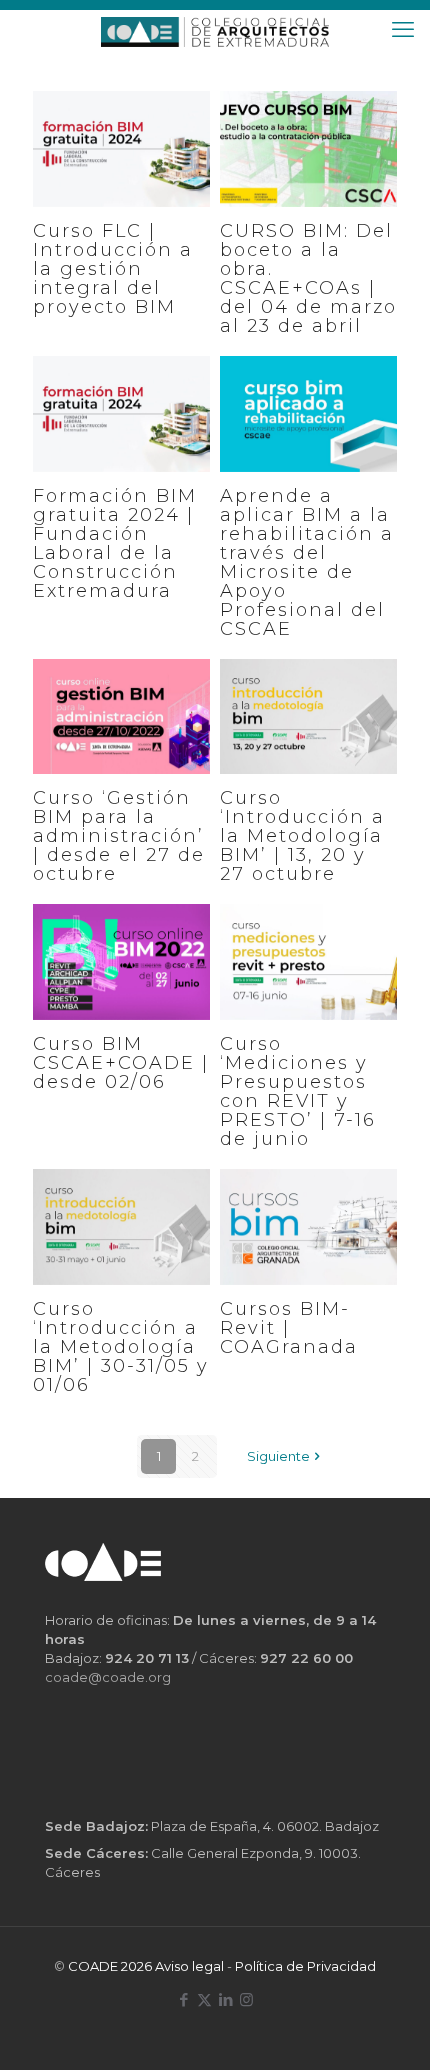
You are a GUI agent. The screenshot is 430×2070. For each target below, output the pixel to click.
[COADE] (215, 30)
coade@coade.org (108, 1677)
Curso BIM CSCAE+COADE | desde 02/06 (121, 1063)
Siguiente (278, 1456)
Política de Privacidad (305, 1966)
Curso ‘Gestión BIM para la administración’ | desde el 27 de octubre (119, 836)
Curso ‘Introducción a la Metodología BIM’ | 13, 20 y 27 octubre (302, 836)
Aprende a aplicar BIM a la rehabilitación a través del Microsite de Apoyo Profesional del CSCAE (307, 563)
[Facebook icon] (183, 1999)
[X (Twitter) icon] (204, 1999)
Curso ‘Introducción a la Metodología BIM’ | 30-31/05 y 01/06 (121, 1347)
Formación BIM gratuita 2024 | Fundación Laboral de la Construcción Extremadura (115, 544)
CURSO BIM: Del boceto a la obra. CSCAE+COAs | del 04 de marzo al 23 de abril (308, 279)
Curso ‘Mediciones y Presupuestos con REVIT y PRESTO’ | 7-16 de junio (298, 1092)
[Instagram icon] (246, 1999)
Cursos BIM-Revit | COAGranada (289, 1328)
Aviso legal (189, 1966)
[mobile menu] (403, 30)
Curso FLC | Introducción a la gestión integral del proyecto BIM (113, 269)
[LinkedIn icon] (225, 1999)
